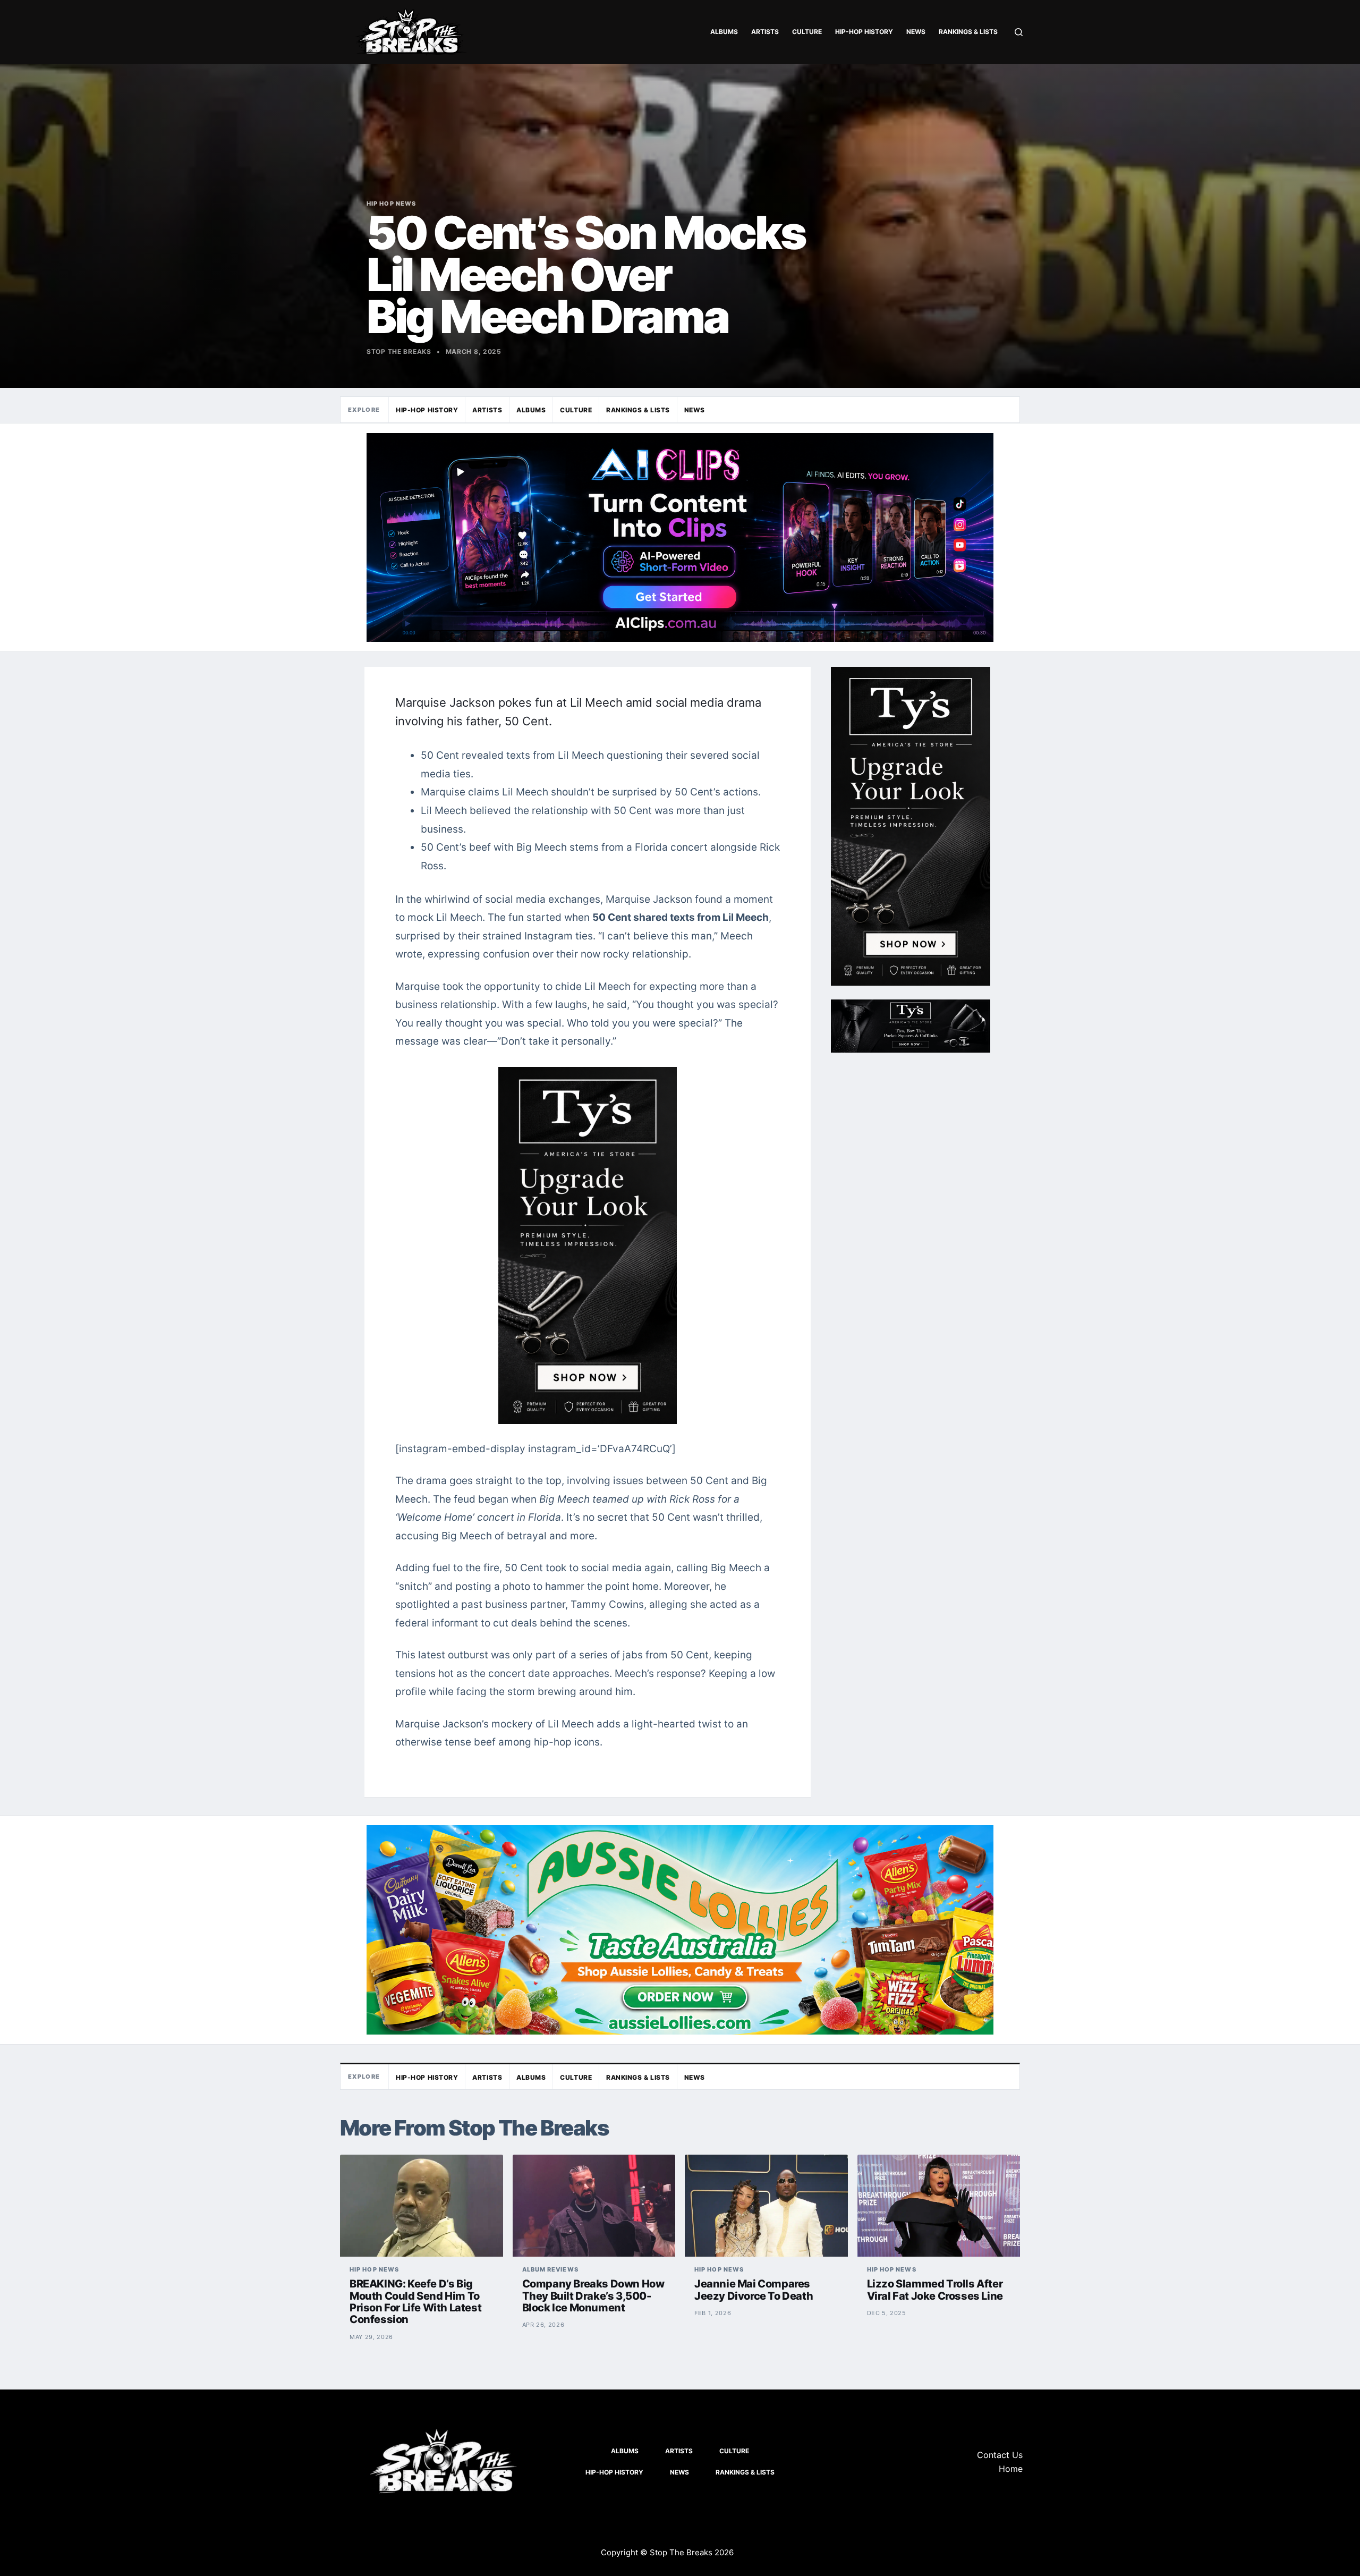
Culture (807, 32)
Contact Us (1000, 2455)
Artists (765, 32)
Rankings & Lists (968, 32)
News (916, 32)
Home (1011, 2469)
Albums (724, 32)
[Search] (1019, 32)
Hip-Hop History (864, 32)
